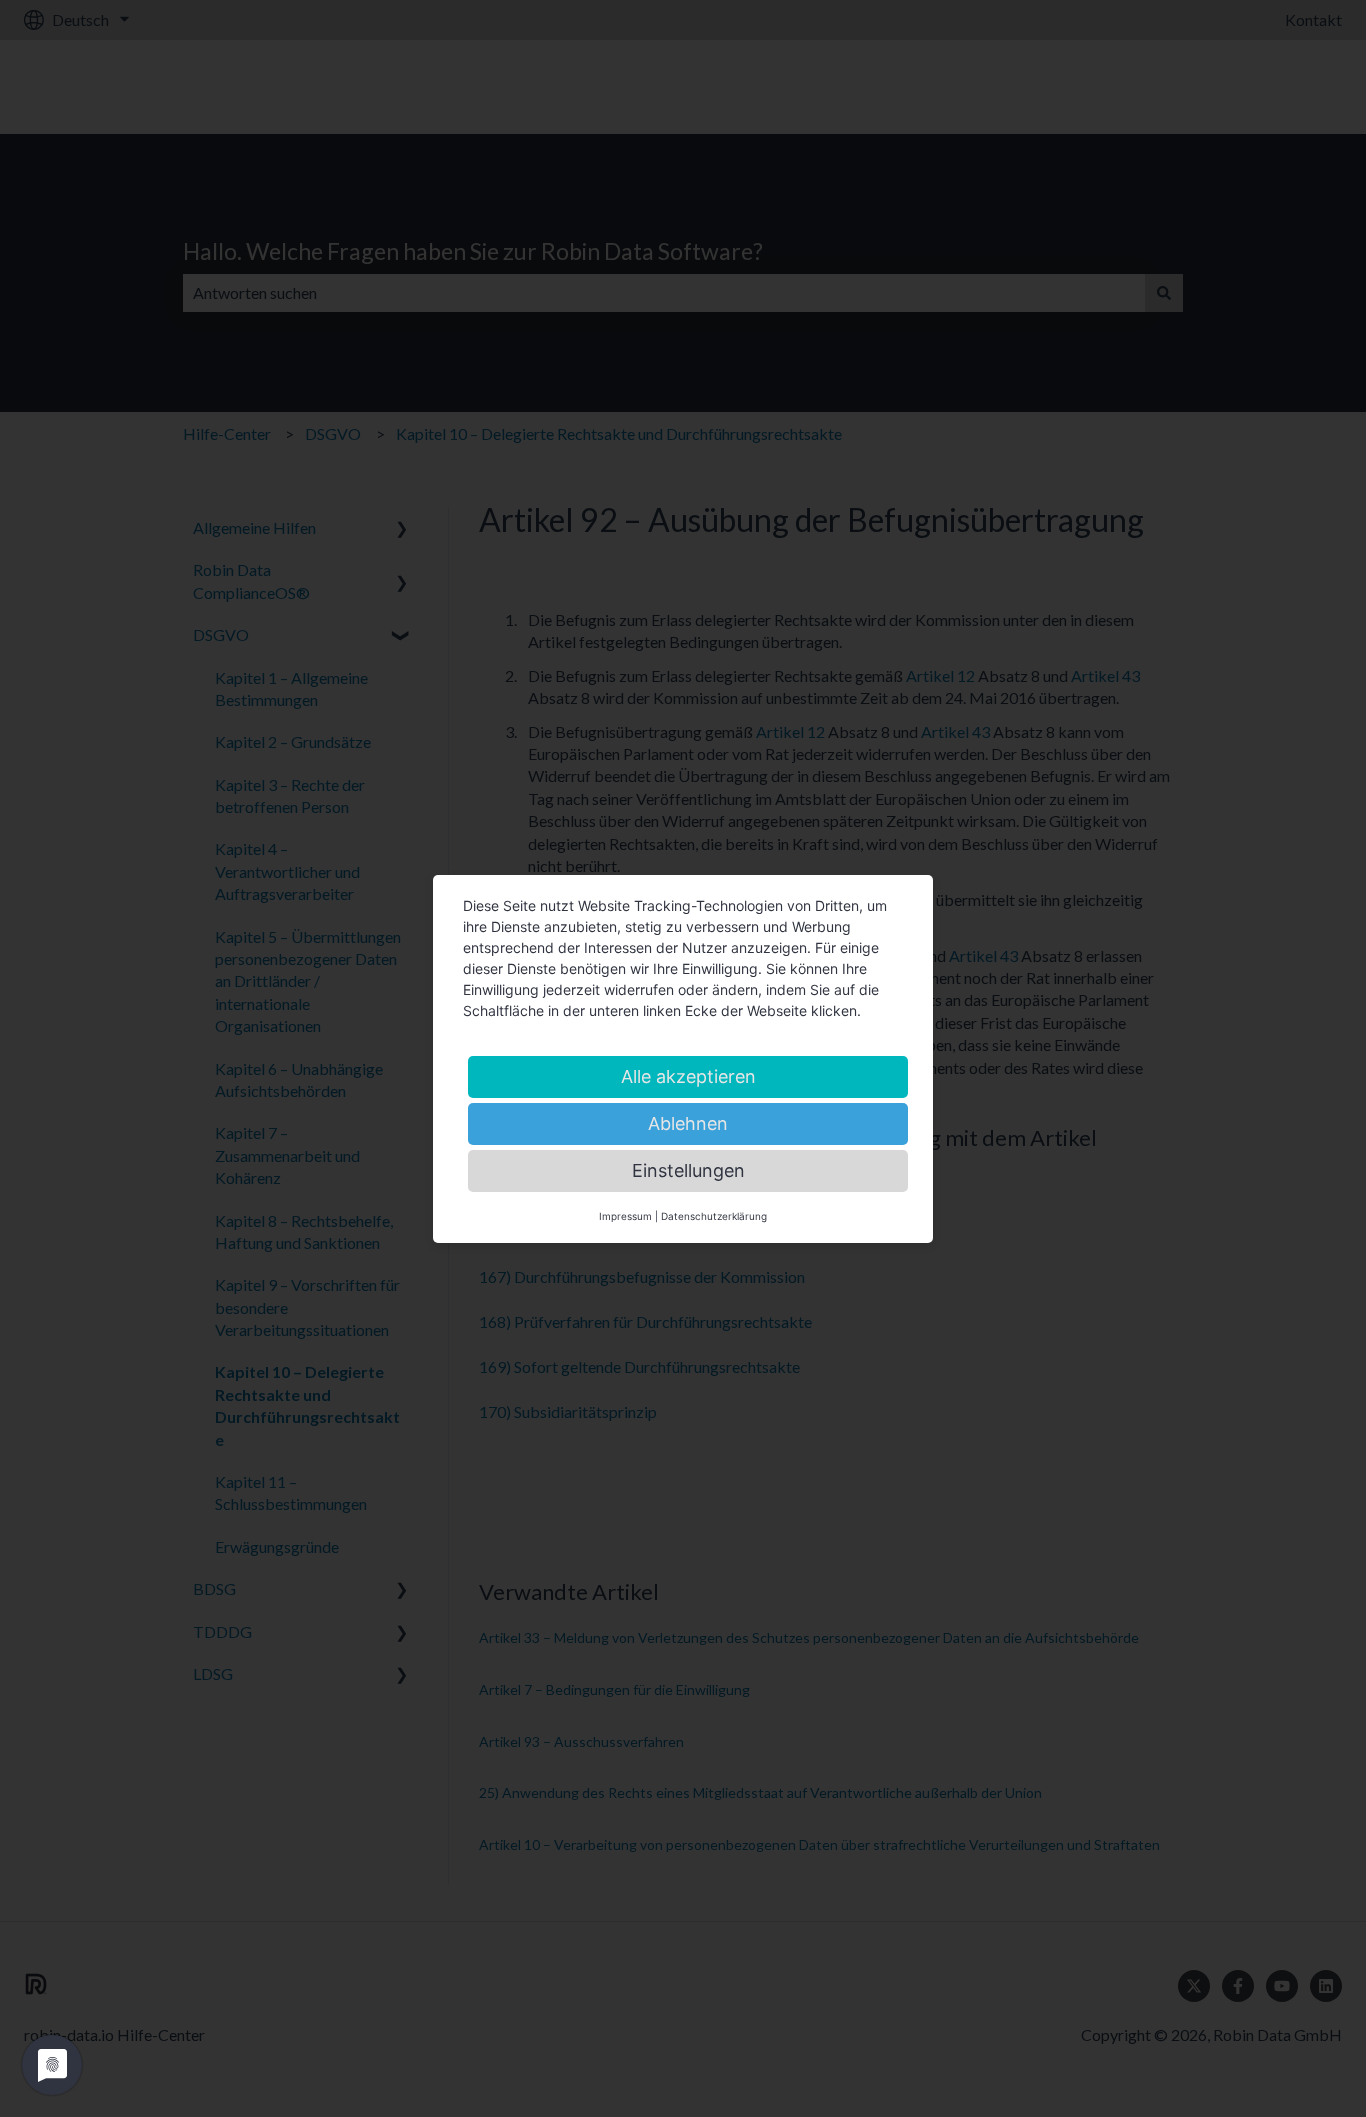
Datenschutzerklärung (714, 1216)
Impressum (625, 1216)
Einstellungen (688, 1170)
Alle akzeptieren (688, 1076)
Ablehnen (688, 1123)
